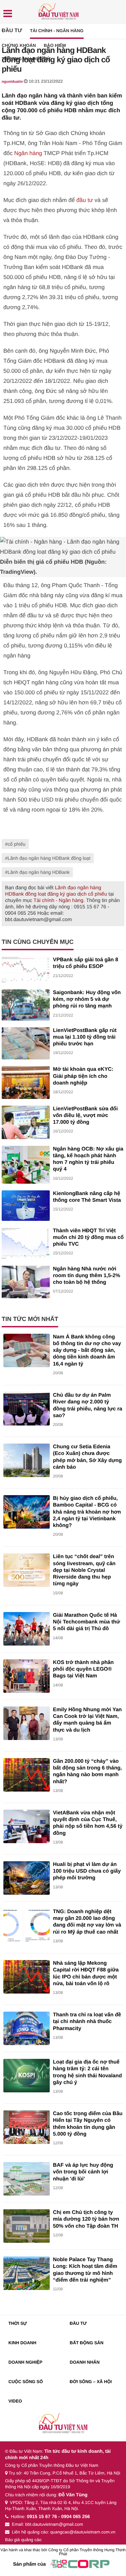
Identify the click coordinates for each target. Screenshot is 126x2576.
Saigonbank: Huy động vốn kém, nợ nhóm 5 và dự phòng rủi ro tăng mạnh (87, 999)
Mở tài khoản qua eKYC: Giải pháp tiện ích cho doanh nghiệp (83, 1076)
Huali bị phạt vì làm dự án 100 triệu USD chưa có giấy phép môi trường (87, 1871)
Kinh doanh (22, 2343)
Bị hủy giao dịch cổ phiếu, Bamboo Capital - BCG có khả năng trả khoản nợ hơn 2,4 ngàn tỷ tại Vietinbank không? (87, 1512)
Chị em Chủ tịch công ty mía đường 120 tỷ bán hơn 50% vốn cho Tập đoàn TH (86, 2219)
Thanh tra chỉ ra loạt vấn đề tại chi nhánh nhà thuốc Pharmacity (87, 2022)
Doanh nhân (85, 2362)
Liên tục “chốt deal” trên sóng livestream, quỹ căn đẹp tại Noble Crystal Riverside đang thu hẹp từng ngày (84, 1570)
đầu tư (85, 200)
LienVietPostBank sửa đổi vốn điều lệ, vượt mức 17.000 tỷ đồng (86, 1116)
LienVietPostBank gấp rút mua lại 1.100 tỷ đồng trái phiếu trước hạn (85, 1037)
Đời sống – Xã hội (91, 2382)
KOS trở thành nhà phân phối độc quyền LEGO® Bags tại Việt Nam (83, 1669)
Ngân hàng (28, 153)
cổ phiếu (17, 844)
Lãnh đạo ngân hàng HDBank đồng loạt (49, 858)
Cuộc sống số (26, 2382)
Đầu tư (12, 31)
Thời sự (18, 2323)
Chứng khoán (19, 45)
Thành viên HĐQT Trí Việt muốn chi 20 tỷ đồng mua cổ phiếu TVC (89, 1238)
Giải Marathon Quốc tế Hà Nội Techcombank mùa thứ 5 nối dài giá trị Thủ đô (87, 1622)
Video (15, 2401)
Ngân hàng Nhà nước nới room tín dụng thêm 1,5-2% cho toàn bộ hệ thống (87, 1276)
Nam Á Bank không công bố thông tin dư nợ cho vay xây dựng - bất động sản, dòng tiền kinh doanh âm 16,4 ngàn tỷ (87, 1350)
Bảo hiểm (55, 45)
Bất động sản (87, 2343)
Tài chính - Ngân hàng (57, 31)
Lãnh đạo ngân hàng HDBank (39, 872)
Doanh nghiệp (25, 2362)
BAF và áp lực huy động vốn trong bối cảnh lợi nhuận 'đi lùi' (83, 2172)
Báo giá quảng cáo (23, 2540)
